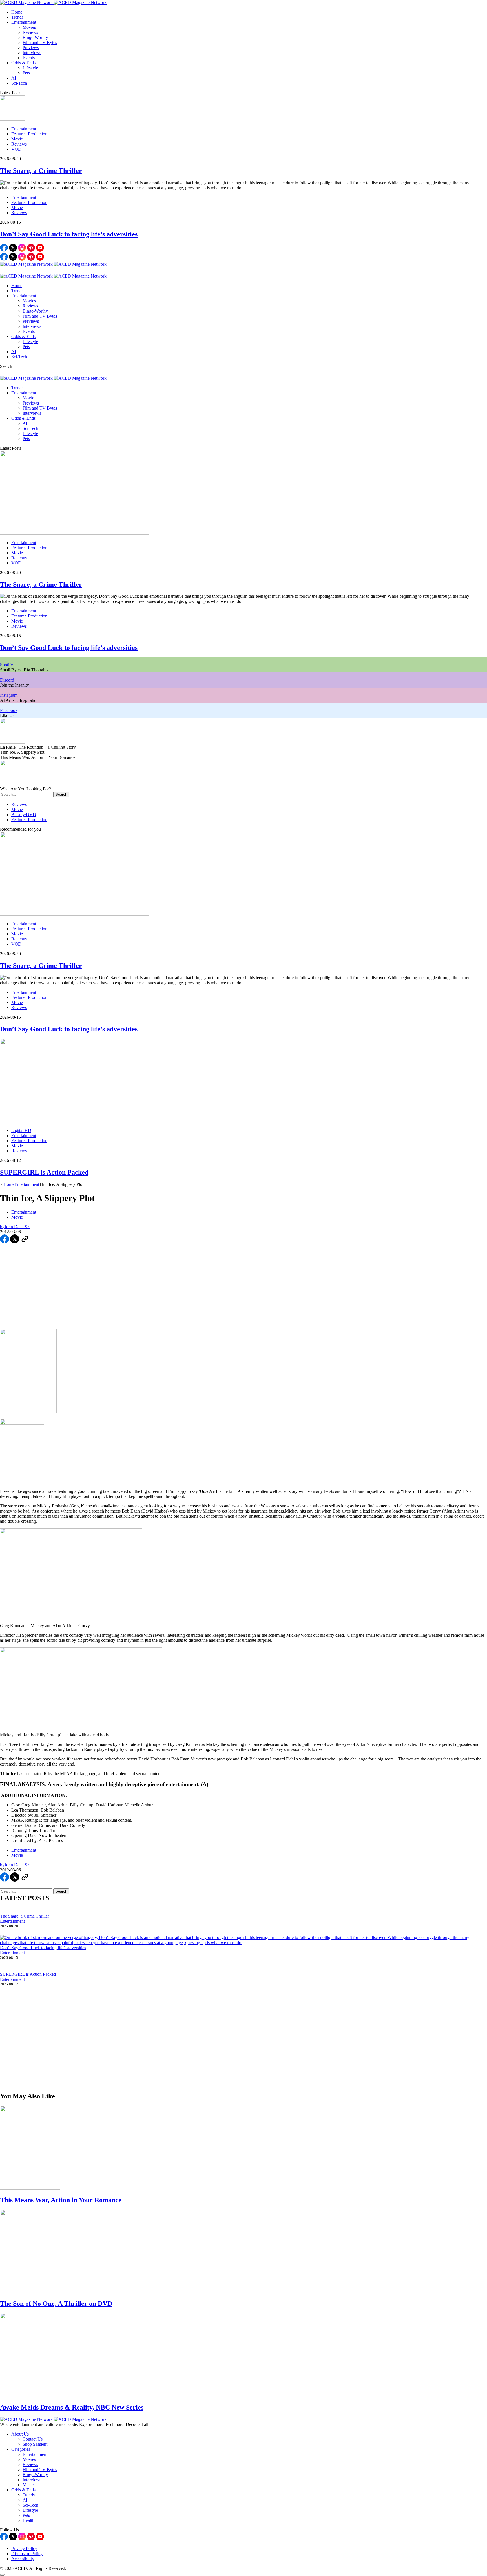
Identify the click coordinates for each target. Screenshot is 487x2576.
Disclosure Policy (27, 2554)
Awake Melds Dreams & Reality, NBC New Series (72, 2407)
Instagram (9, 695)
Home (17, 12)
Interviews (32, 53)
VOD (16, 149)
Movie (17, 139)
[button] (3, 271)
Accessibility (23, 2559)
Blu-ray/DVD (24, 815)
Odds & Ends (23, 63)
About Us (20, 2434)
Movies (29, 27)
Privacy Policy (24, 2548)
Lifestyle (30, 68)
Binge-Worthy (35, 37)
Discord (7, 680)
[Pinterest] (32, 250)
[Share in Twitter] (15, 1242)
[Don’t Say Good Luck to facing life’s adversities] (243, 1940)
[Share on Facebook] (5, 1242)
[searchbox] (26, 794)
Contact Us (33, 2439)
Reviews (30, 32)
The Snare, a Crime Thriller (41, 171)
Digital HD (21, 1130)
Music (28, 2485)
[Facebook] (5, 250)
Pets (26, 73)
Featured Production (29, 134)
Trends (17, 17)
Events (29, 58)
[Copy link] (25, 1242)
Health (28, 2520)
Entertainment (24, 22)
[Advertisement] (243, 1287)
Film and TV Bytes (40, 42)
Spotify (6, 665)
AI (14, 78)
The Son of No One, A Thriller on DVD (56, 2304)
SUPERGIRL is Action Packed (44, 1172)
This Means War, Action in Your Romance (61, 2200)
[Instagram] (23, 250)
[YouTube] (40, 250)
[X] (14, 250)
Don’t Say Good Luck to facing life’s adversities (69, 234)
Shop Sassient (35, 2444)
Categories (21, 2449)
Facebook (9, 710)
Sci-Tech (19, 83)
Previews (31, 48)
